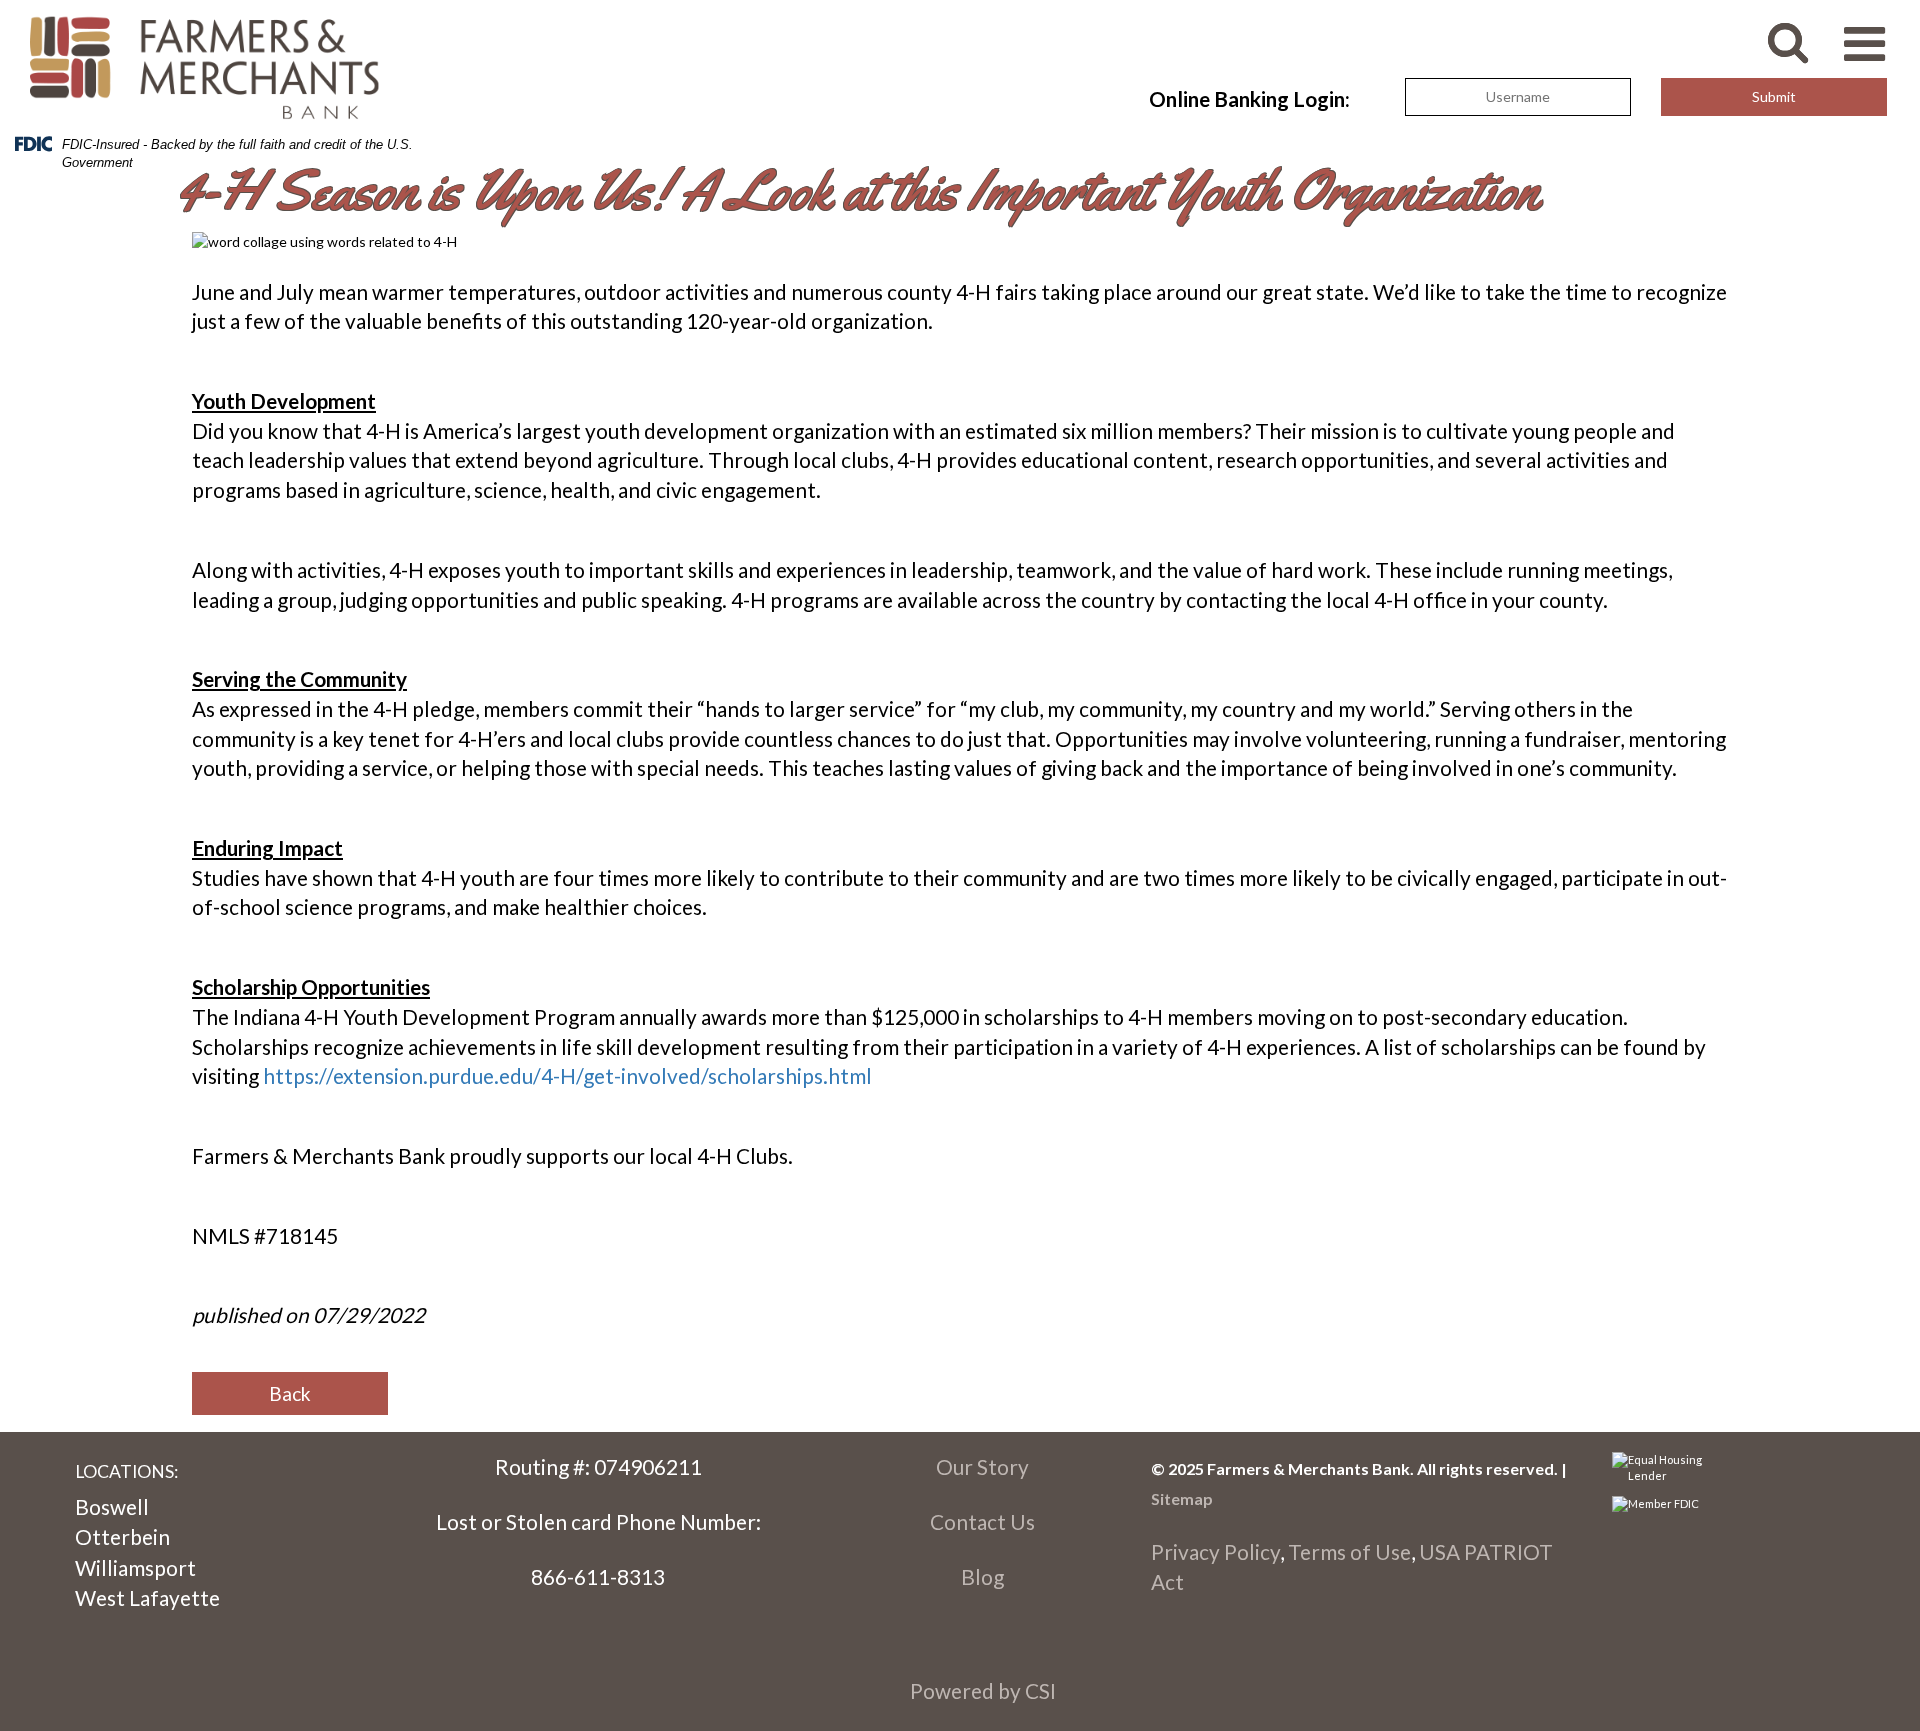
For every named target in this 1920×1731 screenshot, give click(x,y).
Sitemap (1182, 1498)
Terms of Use (1349, 1551)
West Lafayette (147, 1597)
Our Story (982, 1466)
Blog (982, 1576)
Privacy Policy (1215, 1551)
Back (290, 1393)
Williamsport (135, 1567)
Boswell (112, 1506)
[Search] (1803, 31)
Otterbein (122, 1536)
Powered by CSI (983, 1690)
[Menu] (1874, 34)
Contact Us (982, 1521)
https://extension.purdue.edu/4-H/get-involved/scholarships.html (567, 1075)
